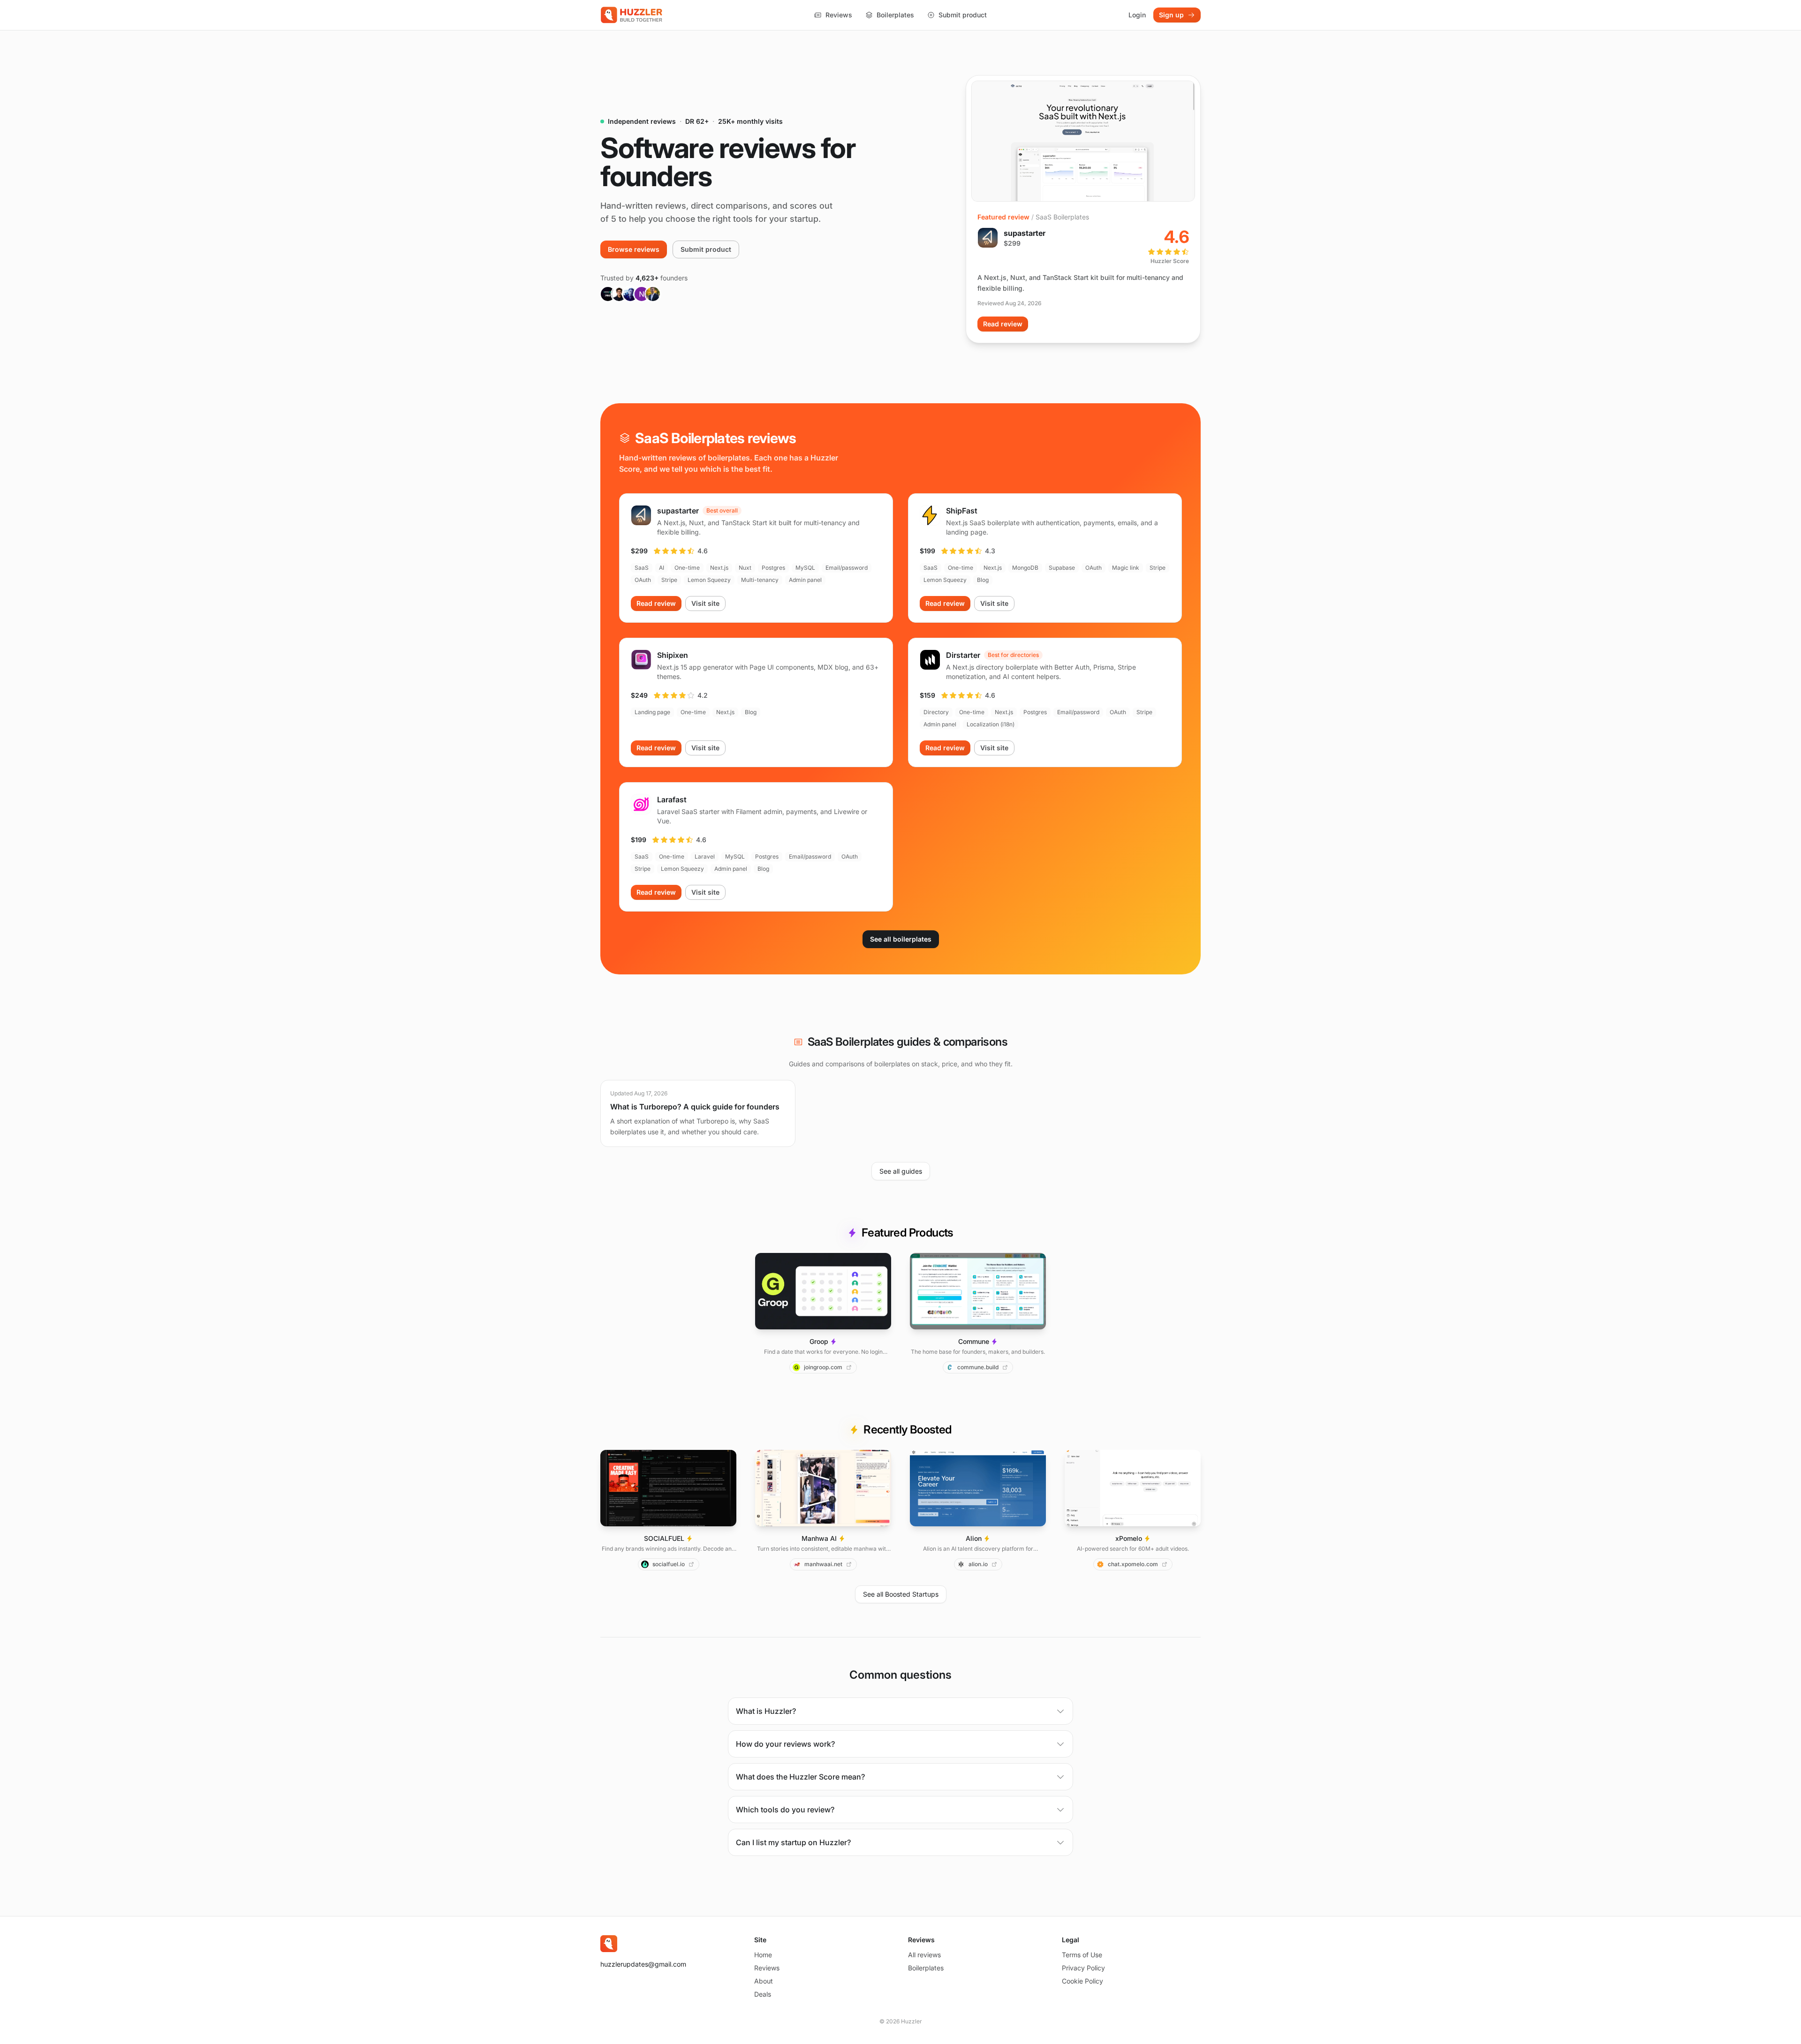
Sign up (1171, 15)
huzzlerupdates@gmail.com (643, 1964)
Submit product (963, 15)
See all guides (901, 1171)
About (764, 1981)
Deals (763, 1994)
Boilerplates (895, 15)
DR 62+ (697, 121)
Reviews (839, 15)
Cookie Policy (1082, 1981)
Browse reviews (634, 249)
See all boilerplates (901, 939)
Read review (1003, 324)
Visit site (705, 603)
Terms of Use (1082, 1955)
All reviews (924, 1955)
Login (1137, 15)
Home (763, 1955)
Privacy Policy (1083, 1968)
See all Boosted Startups (901, 1594)
